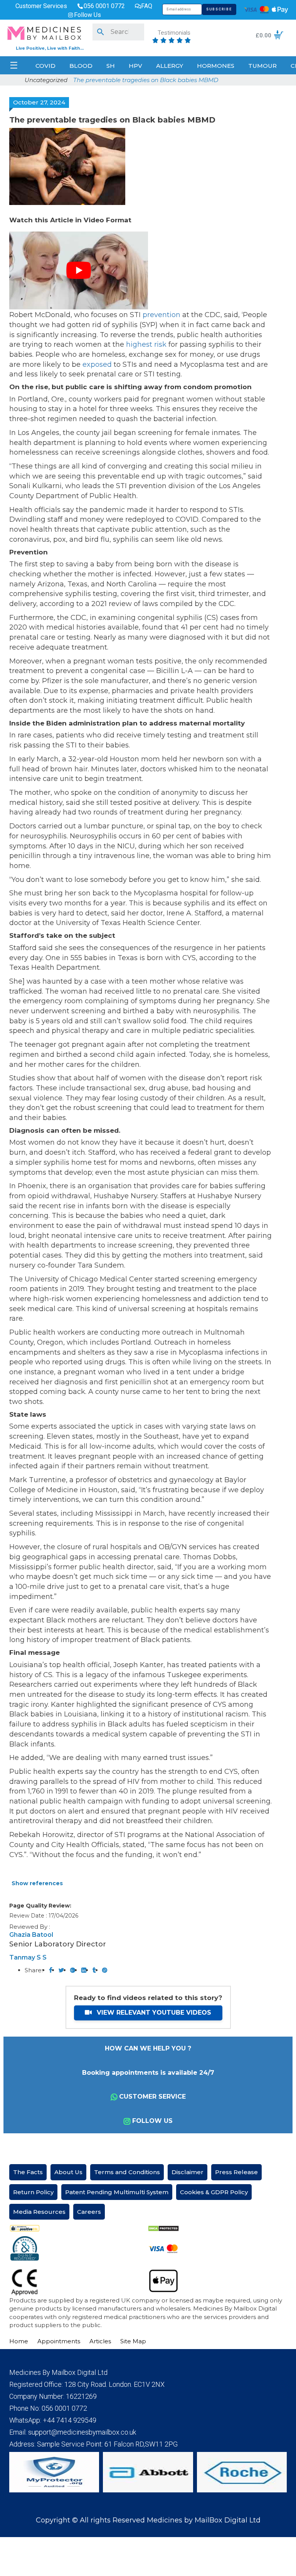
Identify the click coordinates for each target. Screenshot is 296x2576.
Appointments (59, 2341)
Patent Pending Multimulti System (117, 2192)
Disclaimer (188, 2172)
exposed (97, 364)
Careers (89, 2212)
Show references (37, 1883)
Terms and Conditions (127, 2172)
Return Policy (33, 2192)
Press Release (236, 2172)
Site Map (133, 2341)
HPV (135, 66)
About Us (68, 2172)
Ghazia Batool (31, 1935)
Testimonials (174, 33)
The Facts (28, 2172)
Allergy (170, 66)
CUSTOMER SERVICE (152, 2097)
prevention (161, 315)
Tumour (262, 66)
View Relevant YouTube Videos (153, 2013)
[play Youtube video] (79, 270)
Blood (81, 66)
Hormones (216, 66)
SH (111, 66)
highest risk (146, 344)
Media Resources (39, 2212)
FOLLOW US (152, 2121)
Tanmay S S (28, 1957)
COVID (45, 66)
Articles (100, 2341)
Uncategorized (46, 80)
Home (19, 2341)
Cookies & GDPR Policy (214, 2192)
